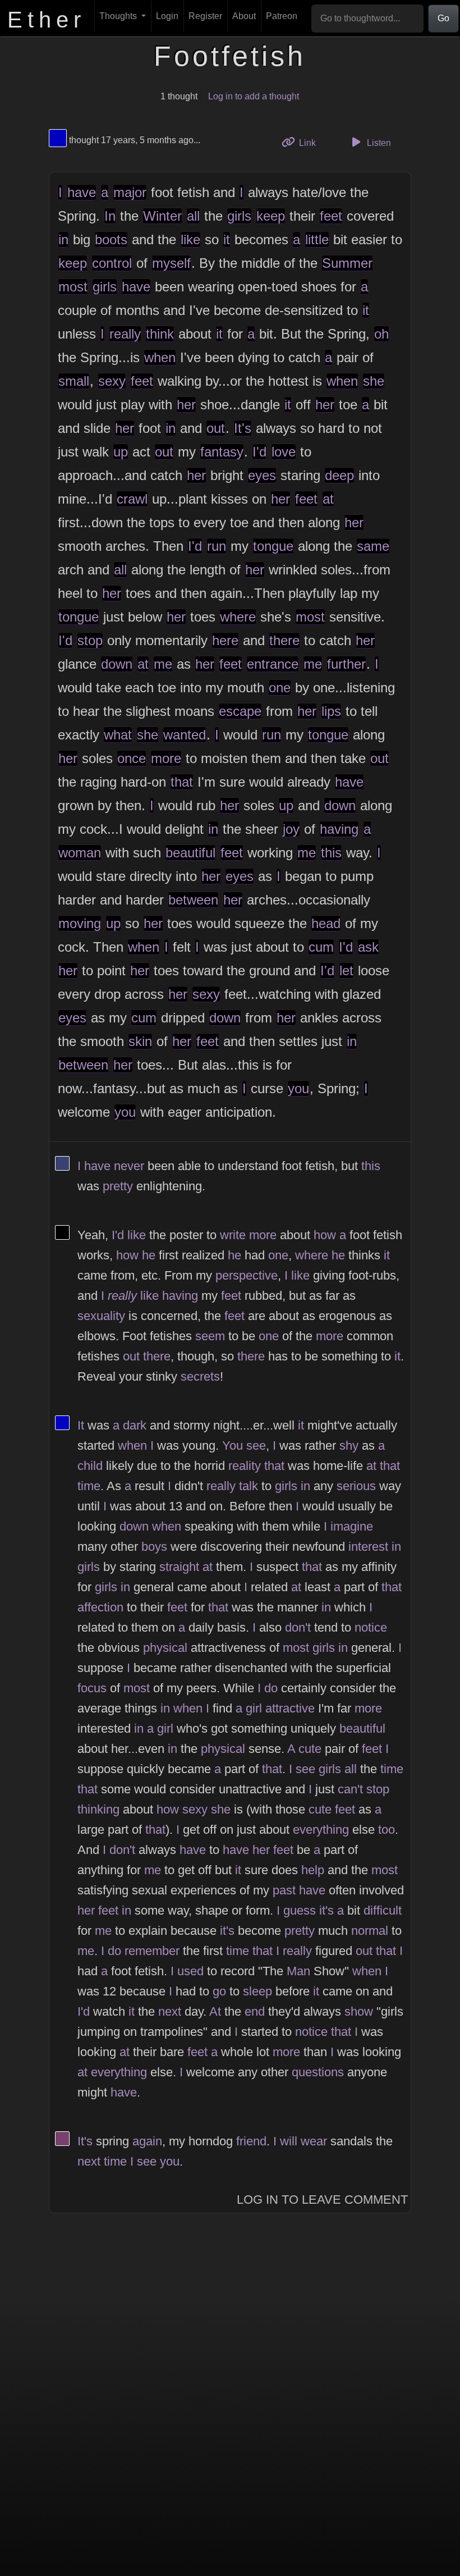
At (215, 2011)
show (359, 2011)
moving (80, 923)
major (130, 192)
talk (249, 1486)
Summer (347, 263)
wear (314, 2141)
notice (371, 1627)
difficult (383, 1910)
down (117, 664)
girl (254, 1708)
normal (370, 1931)
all (193, 216)
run (217, 546)
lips (331, 711)
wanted (185, 735)
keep (271, 216)
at (328, 499)
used (190, 1971)
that (182, 782)
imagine (352, 1526)
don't (298, 1627)
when (160, 357)
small (74, 381)
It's (243, 428)
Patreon (282, 16)
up (121, 452)
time (89, 1486)
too (387, 1830)
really (125, 334)
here (225, 640)
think (160, 334)
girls (239, 216)
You (233, 1445)
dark (135, 1425)
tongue (273, 546)
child (90, 1466)
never (129, 1166)
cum (321, 947)
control (112, 263)
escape (240, 711)
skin (140, 1041)
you (298, 1088)
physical (165, 1648)
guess (300, 1910)
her (186, 405)
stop (90, 640)
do (271, 1688)
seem (210, 1336)
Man (298, 1971)
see (256, 1445)
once (132, 758)
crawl (132, 499)
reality (245, 1466)
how (325, 1235)
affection (100, 1607)
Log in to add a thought (254, 96)
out (216, 428)
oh (381, 334)
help (313, 1870)
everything (321, 1830)
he (149, 1255)
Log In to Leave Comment (322, 2200)
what (118, 735)
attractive (290, 1708)
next (170, 2011)
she (374, 381)
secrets (200, 1376)
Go (443, 18)
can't (350, 1789)
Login (167, 16)
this (331, 853)
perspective (247, 1275)
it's (326, 1910)
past (284, 1890)
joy (291, 829)
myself (171, 263)
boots (111, 239)
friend (251, 2141)
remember (152, 1951)
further (346, 664)
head (326, 923)
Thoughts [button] (119, 16)
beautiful (190, 853)
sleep (257, 1991)
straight (179, 1567)
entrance (273, 664)
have (82, 192)
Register (205, 16)
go (219, 1991)
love (284, 452)
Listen (378, 143)
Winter (162, 216)
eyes (262, 475)
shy (349, 1445)
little (317, 239)
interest (368, 1547)
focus (92, 1688)
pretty (118, 1186)
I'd (259, 452)
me (163, 664)
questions (318, 2072)
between (193, 900)
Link (311, 143)
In (110, 216)
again (147, 2141)
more (166, 758)
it (227, 239)
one (280, 688)
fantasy (222, 452)
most (73, 287)
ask (368, 947)
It (81, 1425)
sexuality (101, 1316)
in (63, 239)
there (284, 640)
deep (339, 475)
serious (356, 1486)
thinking (98, 1809)
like (190, 239)
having (339, 829)
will (289, 2141)
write (233, 1235)
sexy (112, 381)
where (238, 617)
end (255, 2011)
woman (80, 853)
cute (310, 1749)
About (244, 16)
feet (331, 216)
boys (154, 1547)
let (346, 970)
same (373, 546)
